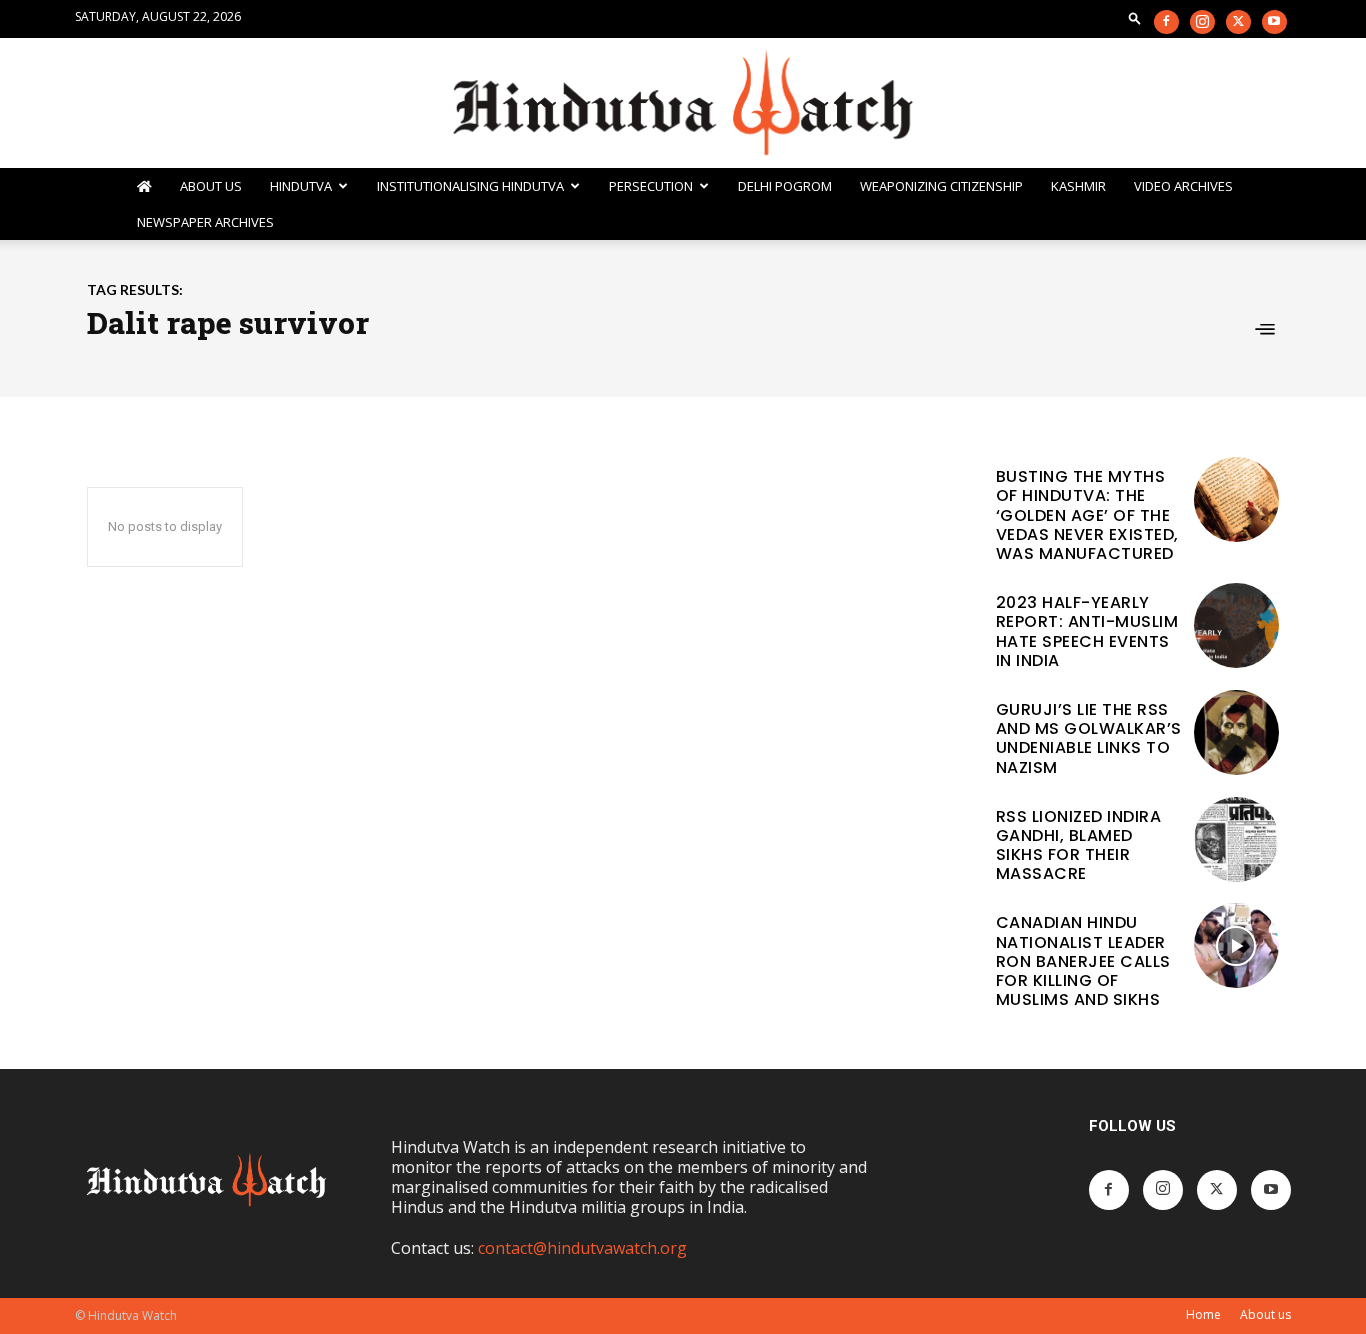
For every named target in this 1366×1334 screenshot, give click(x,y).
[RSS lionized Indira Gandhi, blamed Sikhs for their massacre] (1236, 839)
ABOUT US (211, 186)
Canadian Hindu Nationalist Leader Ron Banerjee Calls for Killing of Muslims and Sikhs (1083, 961)
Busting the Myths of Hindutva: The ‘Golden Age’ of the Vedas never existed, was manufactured (1087, 515)
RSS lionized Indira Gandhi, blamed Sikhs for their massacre (1079, 845)
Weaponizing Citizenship (941, 186)
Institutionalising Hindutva (470, 186)
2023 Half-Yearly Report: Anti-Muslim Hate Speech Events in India (1087, 631)
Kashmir (1078, 186)
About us (1265, 1314)
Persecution (651, 186)
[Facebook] (1166, 22)
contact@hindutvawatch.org (582, 1248)
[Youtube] (1274, 22)
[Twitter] (1238, 22)
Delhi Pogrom (785, 186)
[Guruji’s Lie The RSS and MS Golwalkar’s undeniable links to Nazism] (1236, 732)
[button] (1135, 17)
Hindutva (301, 186)
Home (1203, 1314)
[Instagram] (1202, 22)
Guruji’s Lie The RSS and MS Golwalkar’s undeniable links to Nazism (1089, 738)
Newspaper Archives (205, 222)
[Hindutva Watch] (683, 104)
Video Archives (1183, 186)
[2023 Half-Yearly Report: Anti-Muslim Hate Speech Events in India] (1236, 625)
